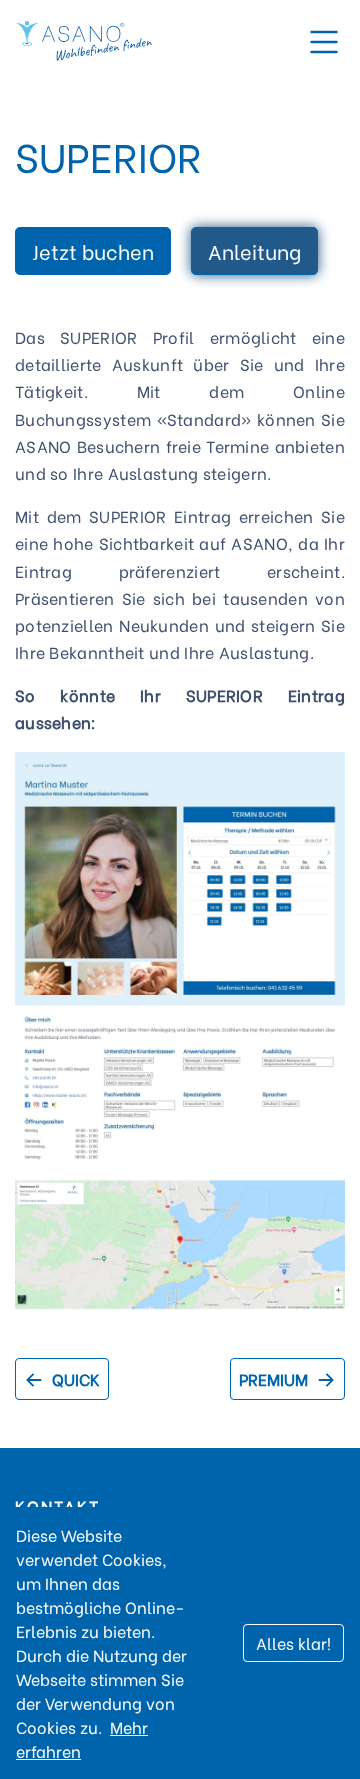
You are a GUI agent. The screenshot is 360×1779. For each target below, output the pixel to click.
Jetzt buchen (93, 250)
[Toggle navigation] (324, 42)
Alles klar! (293, 1642)
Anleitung (254, 250)
